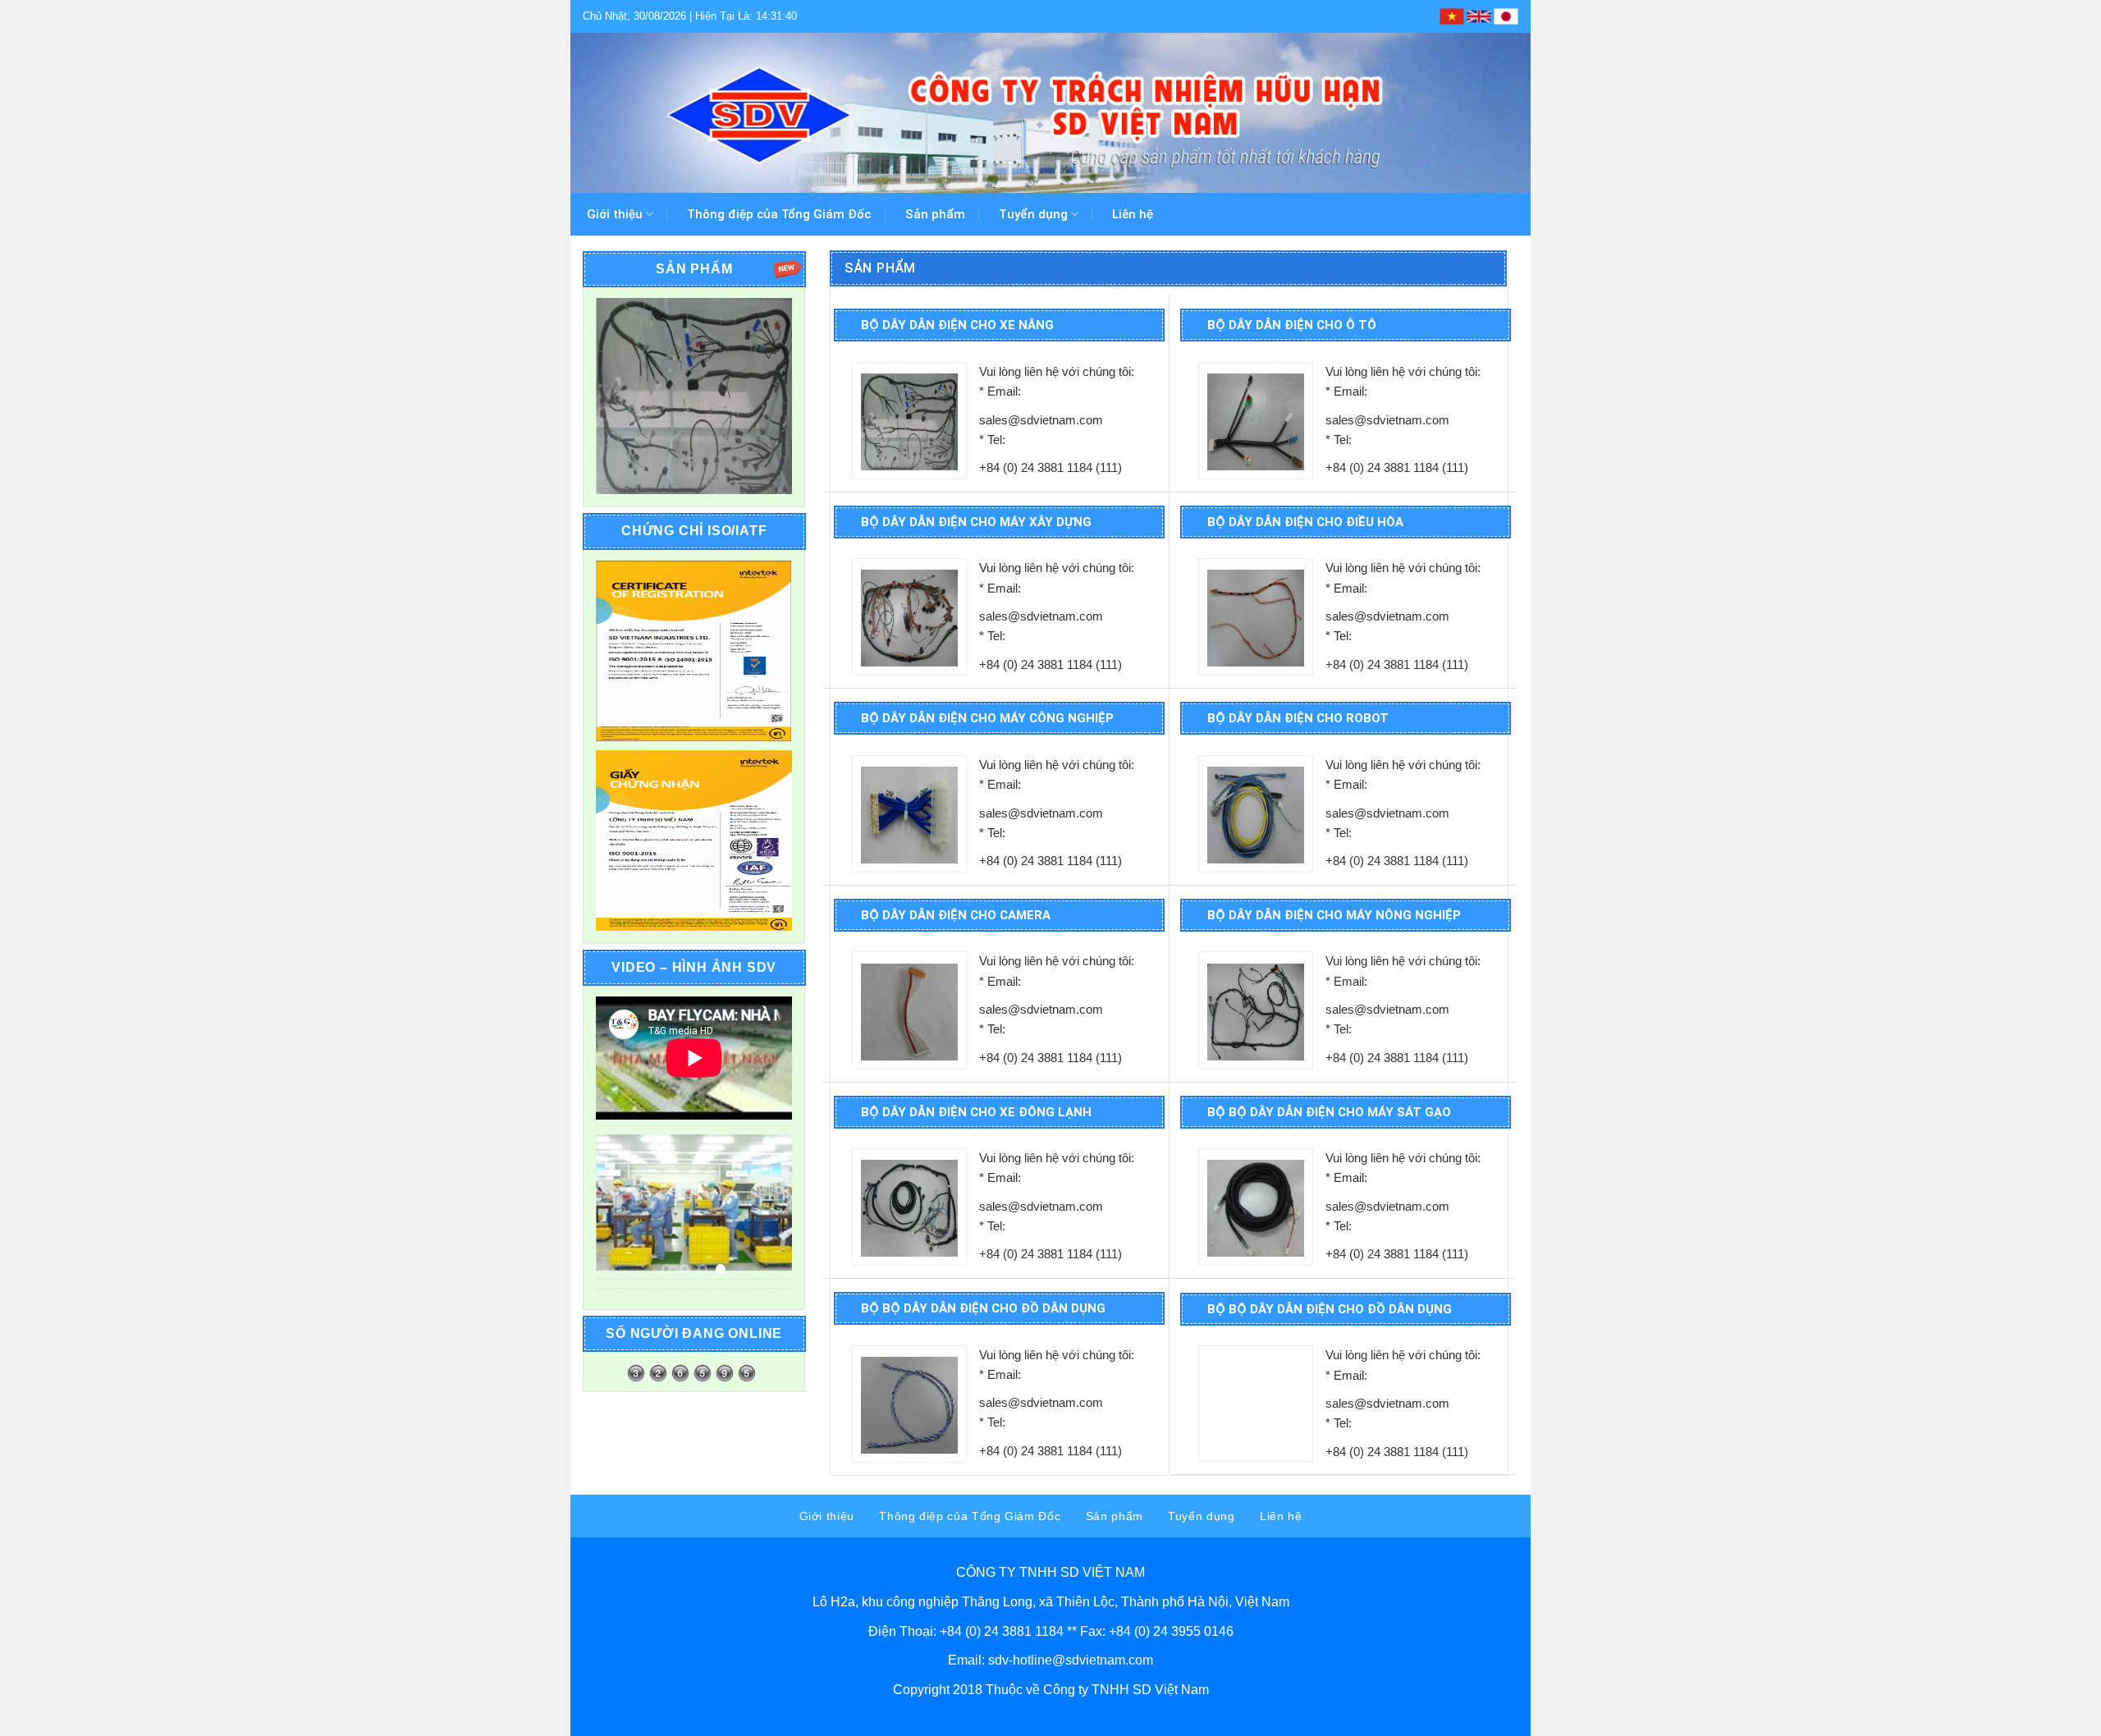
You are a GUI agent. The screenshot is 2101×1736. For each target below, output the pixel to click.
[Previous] (620, 396)
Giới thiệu (615, 214)
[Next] (767, 396)
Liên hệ (1133, 214)
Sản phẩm (935, 214)
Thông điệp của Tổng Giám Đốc (779, 214)
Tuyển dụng (1033, 214)
